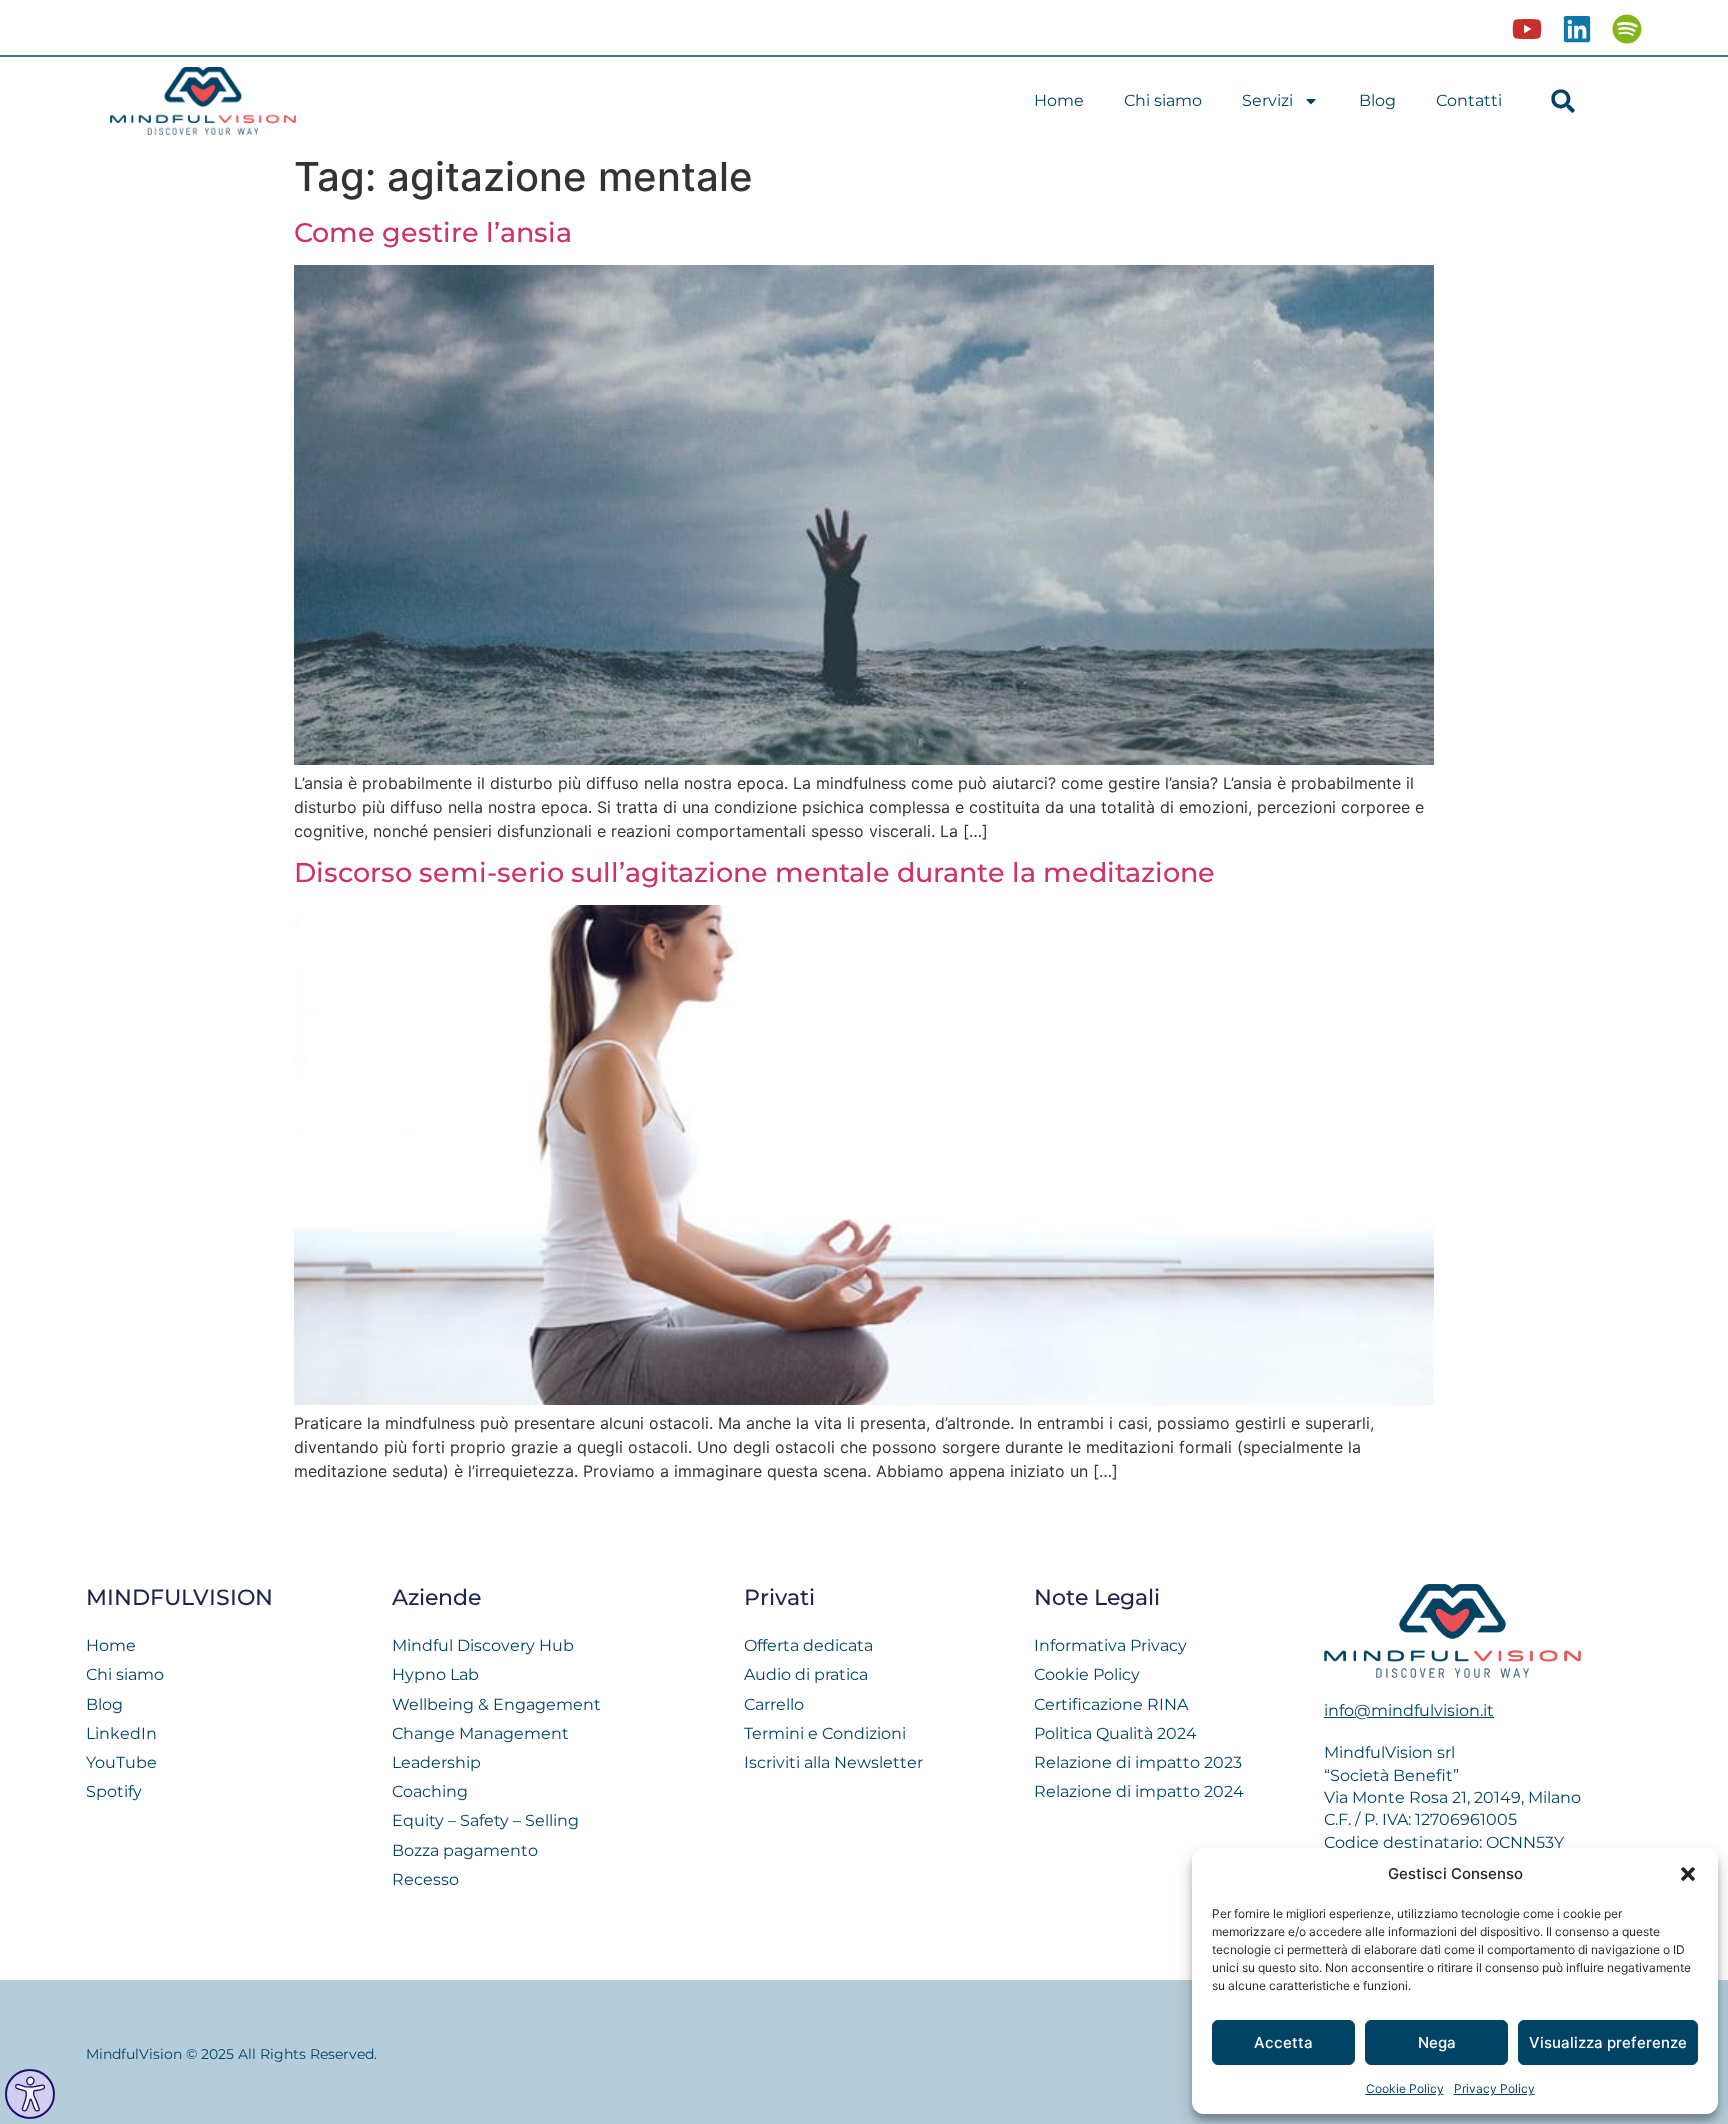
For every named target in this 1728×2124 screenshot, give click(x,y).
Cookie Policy (1405, 2088)
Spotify (114, 1791)
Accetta (1283, 2042)
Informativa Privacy (1110, 1645)
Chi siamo (1163, 100)
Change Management (480, 1733)
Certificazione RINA (1111, 1704)
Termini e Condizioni (825, 1733)
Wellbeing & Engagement (496, 1704)
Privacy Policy (1494, 2088)
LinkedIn (121, 1733)
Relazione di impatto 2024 (1139, 1791)
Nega (1437, 2042)
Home (1059, 100)
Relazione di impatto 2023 (1138, 1762)
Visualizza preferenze (1608, 2042)
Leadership (436, 1762)
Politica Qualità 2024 (1115, 1733)
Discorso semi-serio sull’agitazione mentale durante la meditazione (754, 872)
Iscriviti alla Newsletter (833, 1762)
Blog (1377, 100)
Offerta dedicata (808, 1645)
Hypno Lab (435, 1674)
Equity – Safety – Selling (485, 1820)
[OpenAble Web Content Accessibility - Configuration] (30, 2094)
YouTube (121, 1762)
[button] (1688, 1874)
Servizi (1267, 100)
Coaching (430, 1791)
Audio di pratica (806, 1674)
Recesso (425, 1879)
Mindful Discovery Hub (483, 1645)
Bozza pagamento (465, 1850)
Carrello (774, 1704)
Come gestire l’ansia (433, 232)
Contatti (1469, 100)
